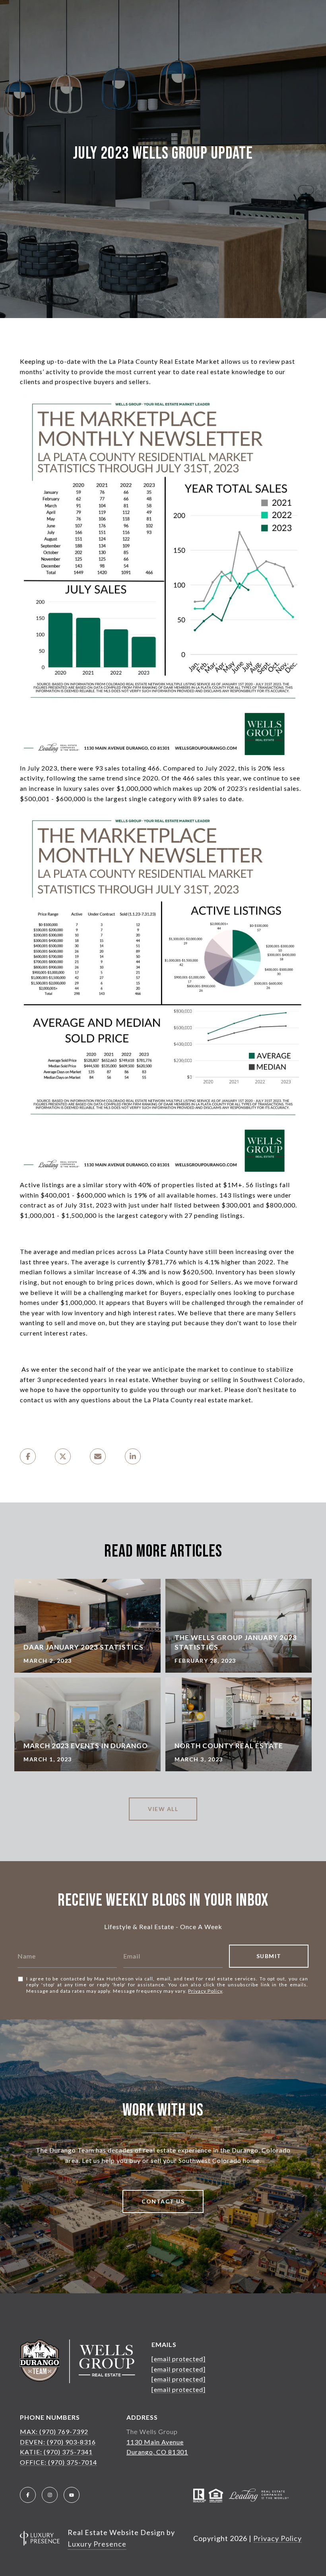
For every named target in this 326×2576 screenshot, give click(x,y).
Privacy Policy (205, 1991)
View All (163, 1809)
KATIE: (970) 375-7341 (56, 2452)
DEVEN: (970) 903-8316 (58, 2442)
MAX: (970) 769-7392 (54, 2431)
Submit (269, 1956)
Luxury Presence (97, 2544)
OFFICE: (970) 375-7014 (58, 2462)
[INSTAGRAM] (50, 2495)
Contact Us (163, 2201)
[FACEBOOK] (28, 2495)
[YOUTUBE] (72, 2495)
